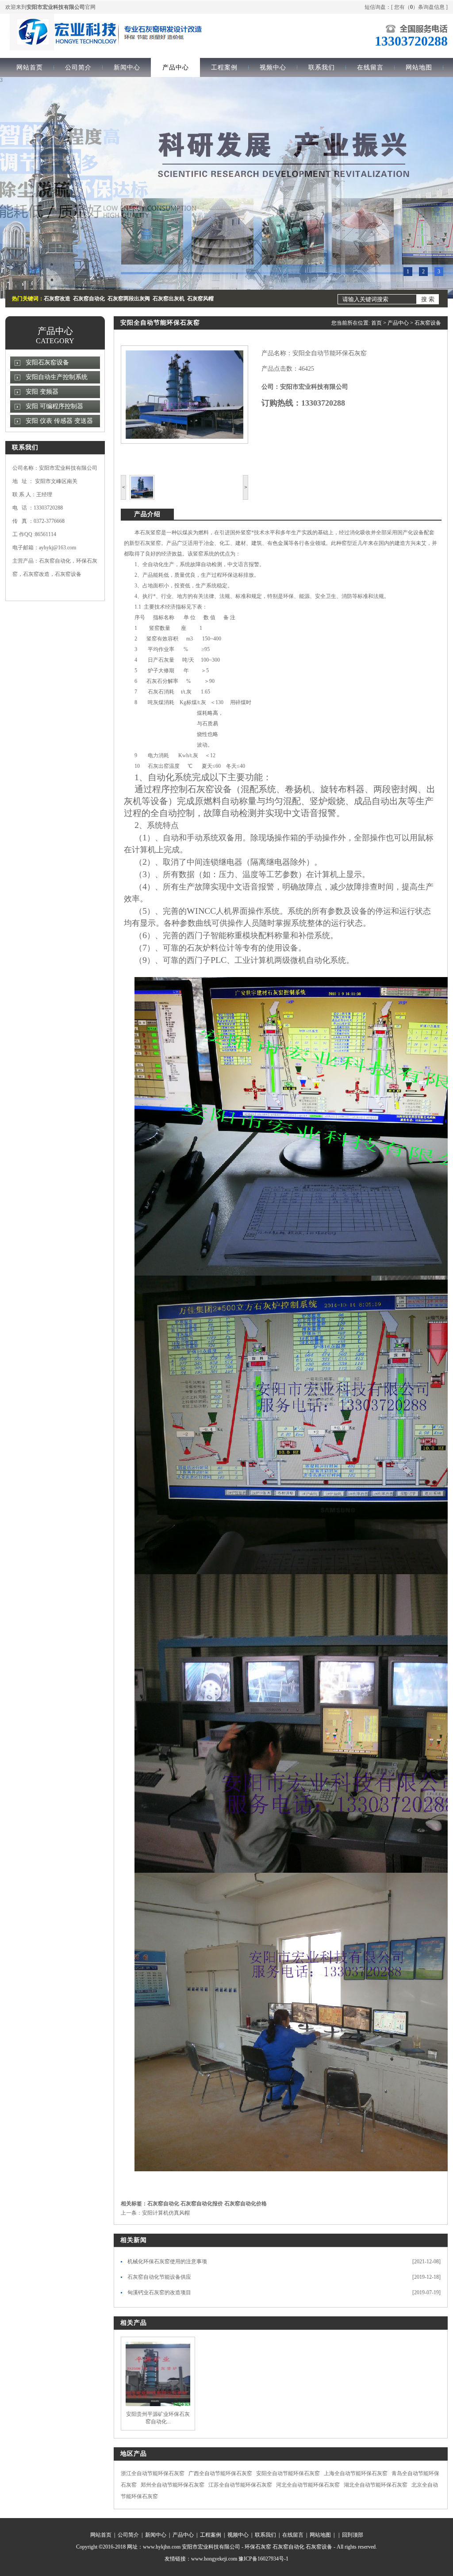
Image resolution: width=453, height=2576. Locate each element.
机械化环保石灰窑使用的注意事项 (167, 2262)
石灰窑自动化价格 (246, 2204)
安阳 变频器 (42, 392)
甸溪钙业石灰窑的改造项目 (159, 2292)
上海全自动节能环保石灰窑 (356, 2473)
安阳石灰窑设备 (47, 362)
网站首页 (30, 67)
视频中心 (273, 67)
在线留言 (370, 67)
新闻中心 (127, 67)
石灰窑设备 (428, 323)
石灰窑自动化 (163, 2204)
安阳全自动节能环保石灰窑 (288, 2473)
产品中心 (176, 67)
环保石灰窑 (258, 2547)
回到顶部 (353, 2535)
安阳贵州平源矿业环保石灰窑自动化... (158, 2418)
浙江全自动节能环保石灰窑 (153, 2473)
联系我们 (322, 67)
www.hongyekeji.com (214, 2559)
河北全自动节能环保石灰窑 (308, 2485)
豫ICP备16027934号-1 (263, 2559)
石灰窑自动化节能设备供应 (159, 2277)
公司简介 (78, 67)
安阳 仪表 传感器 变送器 (59, 421)
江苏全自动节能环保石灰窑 (240, 2485)
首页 (376, 323)
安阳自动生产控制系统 (57, 377)
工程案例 (224, 67)
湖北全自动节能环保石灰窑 (376, 2485)
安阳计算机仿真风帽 (166, 2213)
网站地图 (419, 67)
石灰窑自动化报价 (202, 2204)
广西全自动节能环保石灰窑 (220, 2473)
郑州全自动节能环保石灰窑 (173, 2485)
